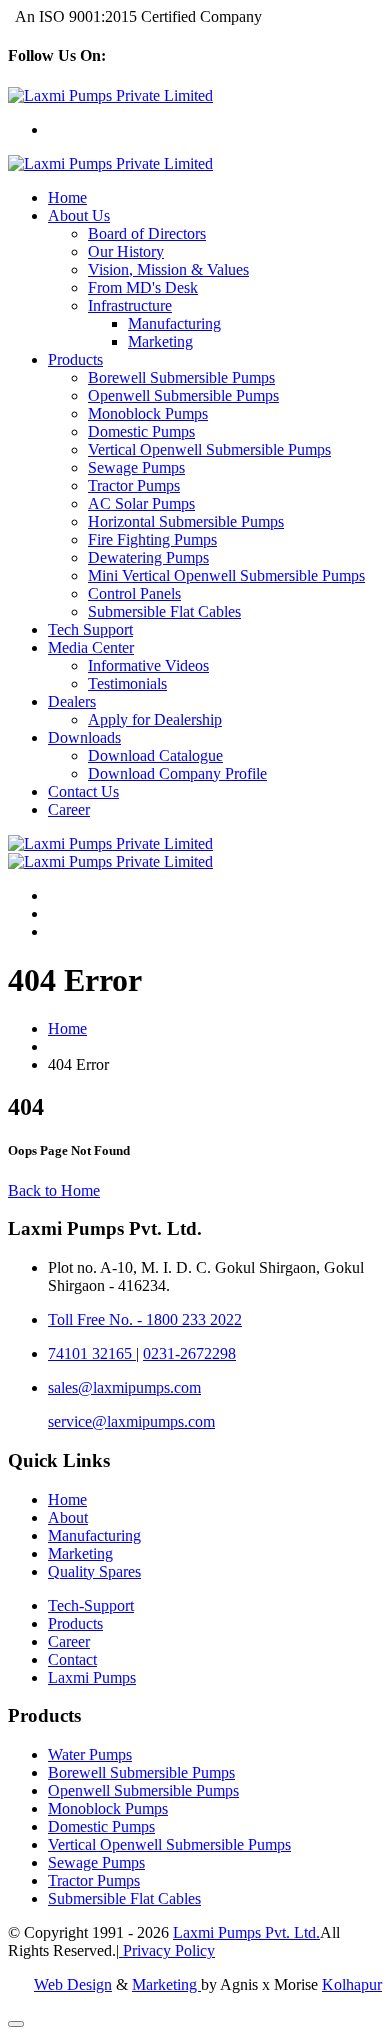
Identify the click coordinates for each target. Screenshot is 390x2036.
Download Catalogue (155, 755)
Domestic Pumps (141, 431)
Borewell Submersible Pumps (181, 377)
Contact (72, 1659)
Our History (126, 251)
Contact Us (83, 791)
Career (69, 809)
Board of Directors (147, 233)
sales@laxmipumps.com (124, 1387)
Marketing (160, 341)
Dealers (72, 701)
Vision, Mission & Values (168, 269)
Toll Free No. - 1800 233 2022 (145, 1319)
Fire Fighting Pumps (152, 539)
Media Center (91, 647)
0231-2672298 (189, 1353)
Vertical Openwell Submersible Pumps (209, 449)
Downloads (84, 737)
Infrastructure (130, 305)
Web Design (73, 1984)
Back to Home (54, 1190)
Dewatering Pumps (148, 557)
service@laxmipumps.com (131, 1421)
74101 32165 (92, 1353)
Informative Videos (148, 665)
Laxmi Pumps (92, 1677)
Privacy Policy (167, 1950)
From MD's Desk (143, 287)
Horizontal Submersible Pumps (186, 521)
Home (67, 197)
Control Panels (134, 593)
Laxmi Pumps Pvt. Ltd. (246, 1932)
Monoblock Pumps (148, 413)
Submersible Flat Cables (164, 611)
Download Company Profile (177, 773)
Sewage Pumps (136, 467)
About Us (79, 215)
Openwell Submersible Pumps (183, 395)
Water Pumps (90, 1754)
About (68, 1517)
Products (75, 359)
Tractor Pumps (134, 485)
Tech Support (90, 629)
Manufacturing (174, 323)
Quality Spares (94, 1571)
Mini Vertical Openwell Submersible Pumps (226, 575)
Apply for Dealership (155, 719)
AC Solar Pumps (141, 503)
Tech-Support (91, 1605)
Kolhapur (352, 1984)
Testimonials (127, 683)
